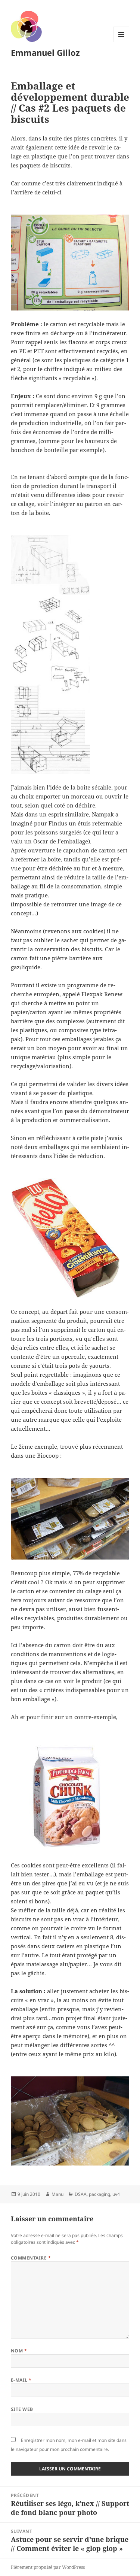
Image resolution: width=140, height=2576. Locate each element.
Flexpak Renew (102, 994)
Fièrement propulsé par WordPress (48, 2567)
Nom (19, 2351)
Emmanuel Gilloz (45, 52)
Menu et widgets (122, 42)
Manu (57, 2194)
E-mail (21, 2380)
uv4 (116, 2194)
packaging (99, 2194)
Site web (22, 2409)
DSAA (81, 2194)
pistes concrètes (95, 138)
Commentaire (31, 2258)
